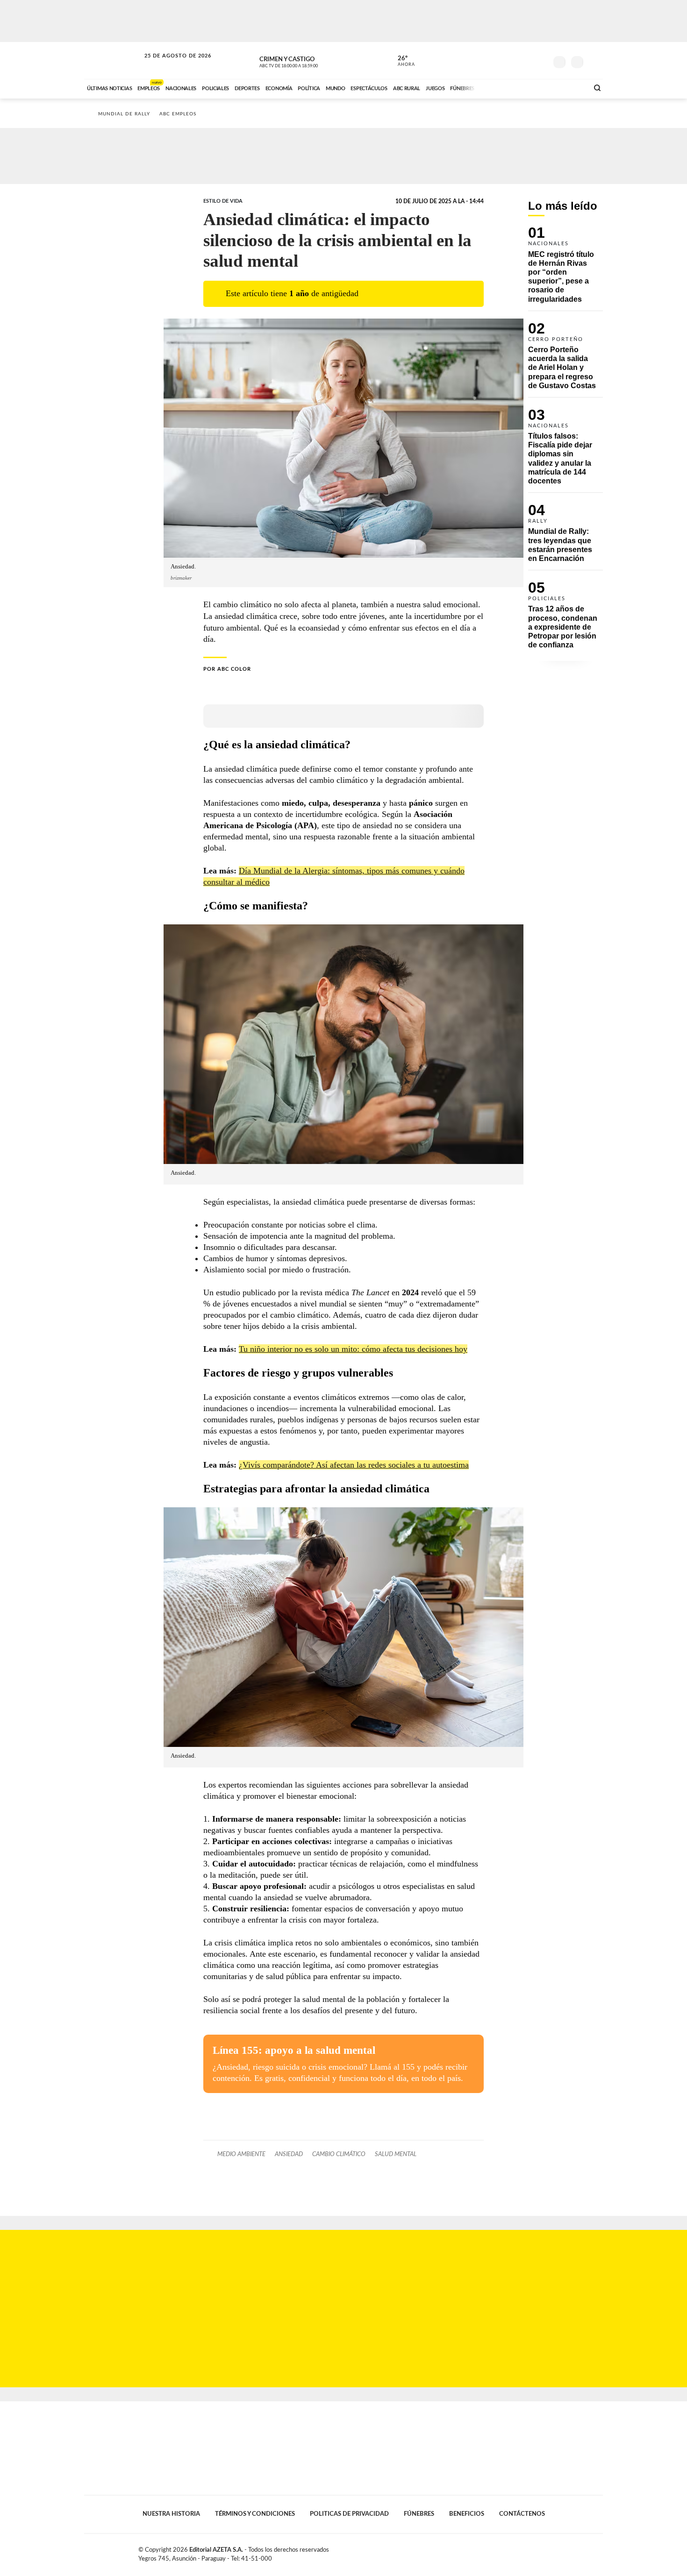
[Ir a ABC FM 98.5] (569, 87)
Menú (595, 61)
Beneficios (467, 2514)
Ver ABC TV (306, 61)
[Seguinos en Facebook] (498, 60)
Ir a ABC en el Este (169, 65)
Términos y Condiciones (255, 2514)
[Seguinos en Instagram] (540, 60)
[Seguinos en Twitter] (512, 60)
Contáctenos (522, 2514)
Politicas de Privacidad (349, 2514)
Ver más (565, 269)
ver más (401, 61)
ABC (113, 60)
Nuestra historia (171, 2514)
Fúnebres (419, 2514)
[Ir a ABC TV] (506, 87)
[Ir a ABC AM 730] (532, 87)
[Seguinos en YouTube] (526, 60)
